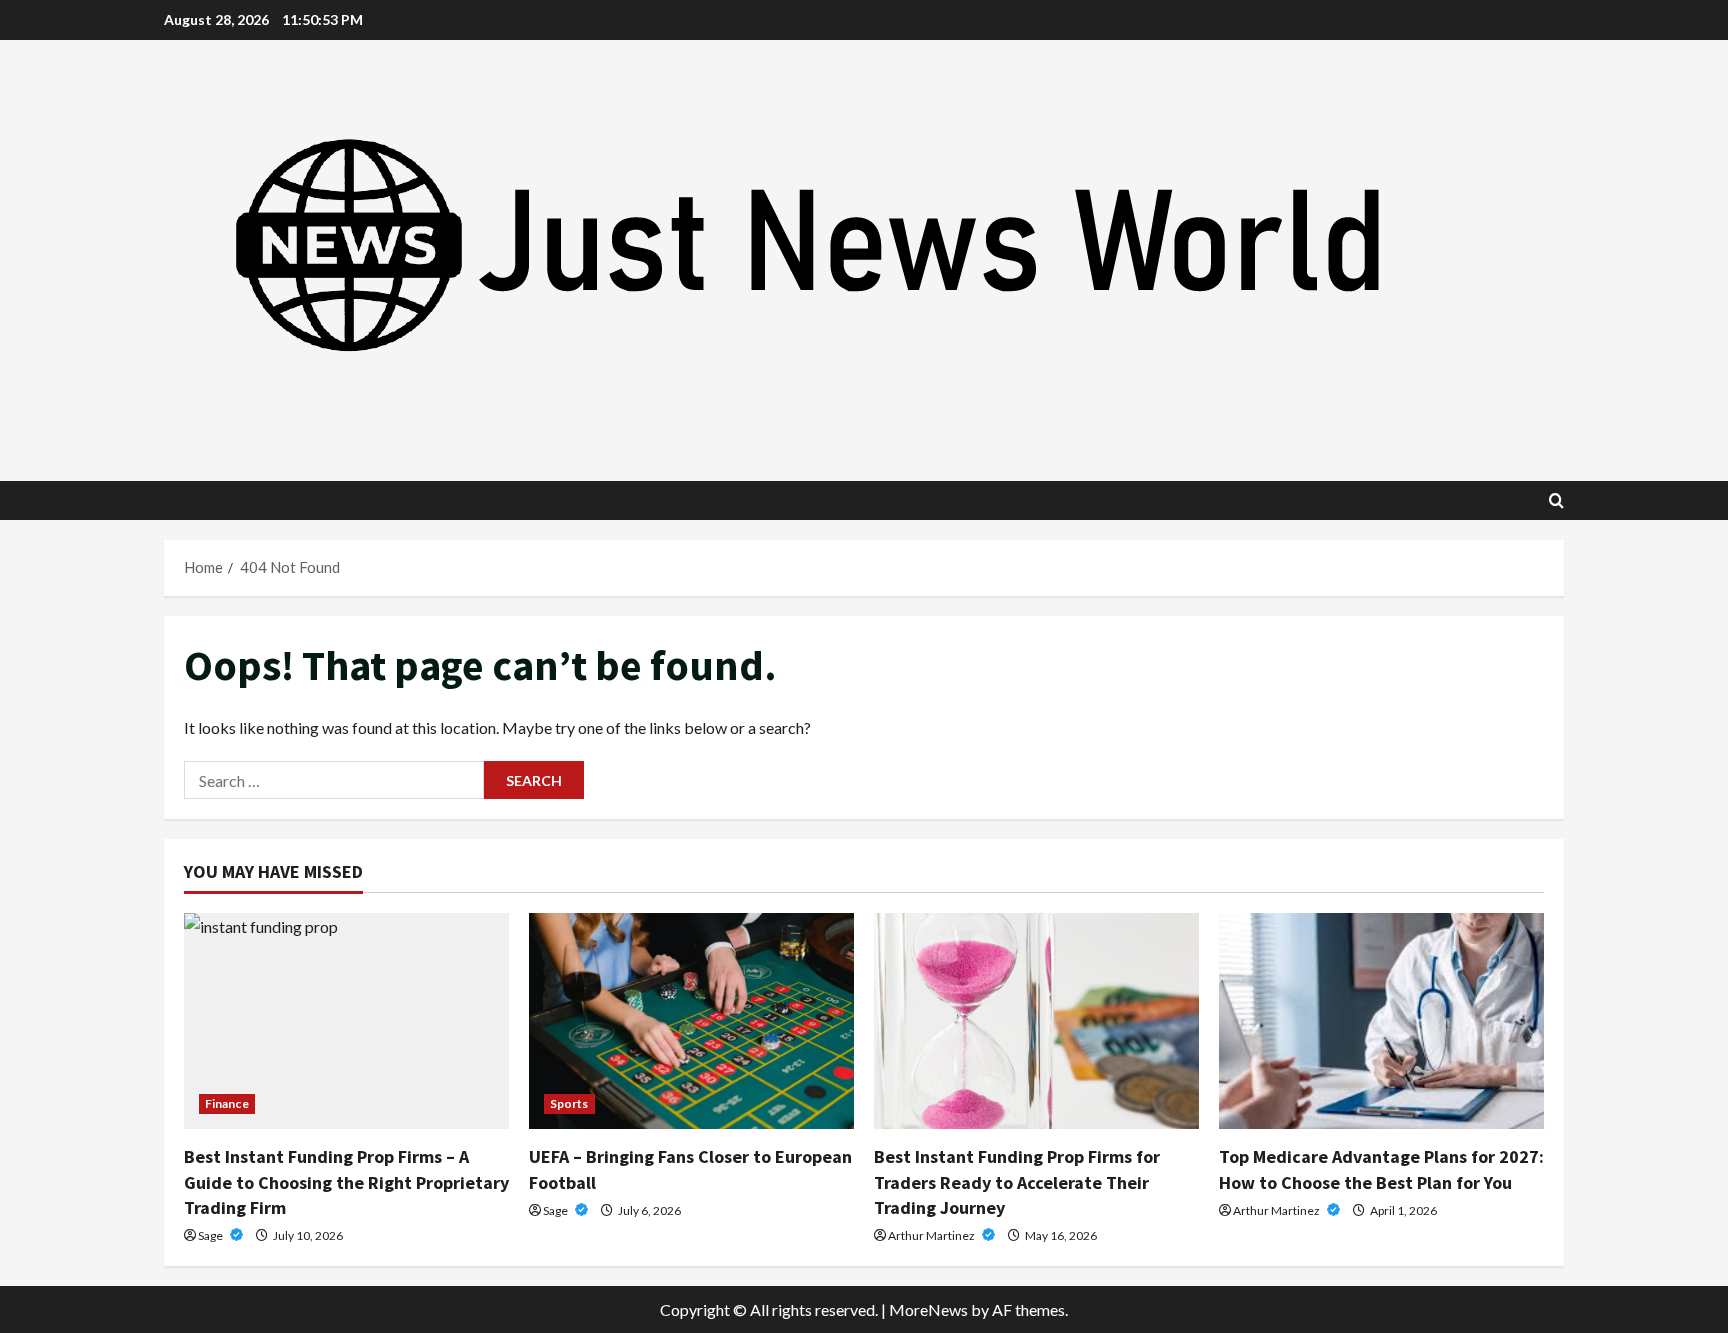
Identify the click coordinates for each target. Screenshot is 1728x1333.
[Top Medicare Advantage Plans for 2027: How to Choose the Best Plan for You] (1381, 1021)
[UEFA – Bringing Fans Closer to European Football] (691, 1021)
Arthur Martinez (932, 1235)
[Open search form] (1556, 500)
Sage (211, 1235)
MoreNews (928, 1309)
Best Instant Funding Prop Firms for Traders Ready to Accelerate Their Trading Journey (1017, 1181)
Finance (227, 1103)
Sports (569, 1103)
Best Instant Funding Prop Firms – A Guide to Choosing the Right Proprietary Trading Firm (346, 1181)
